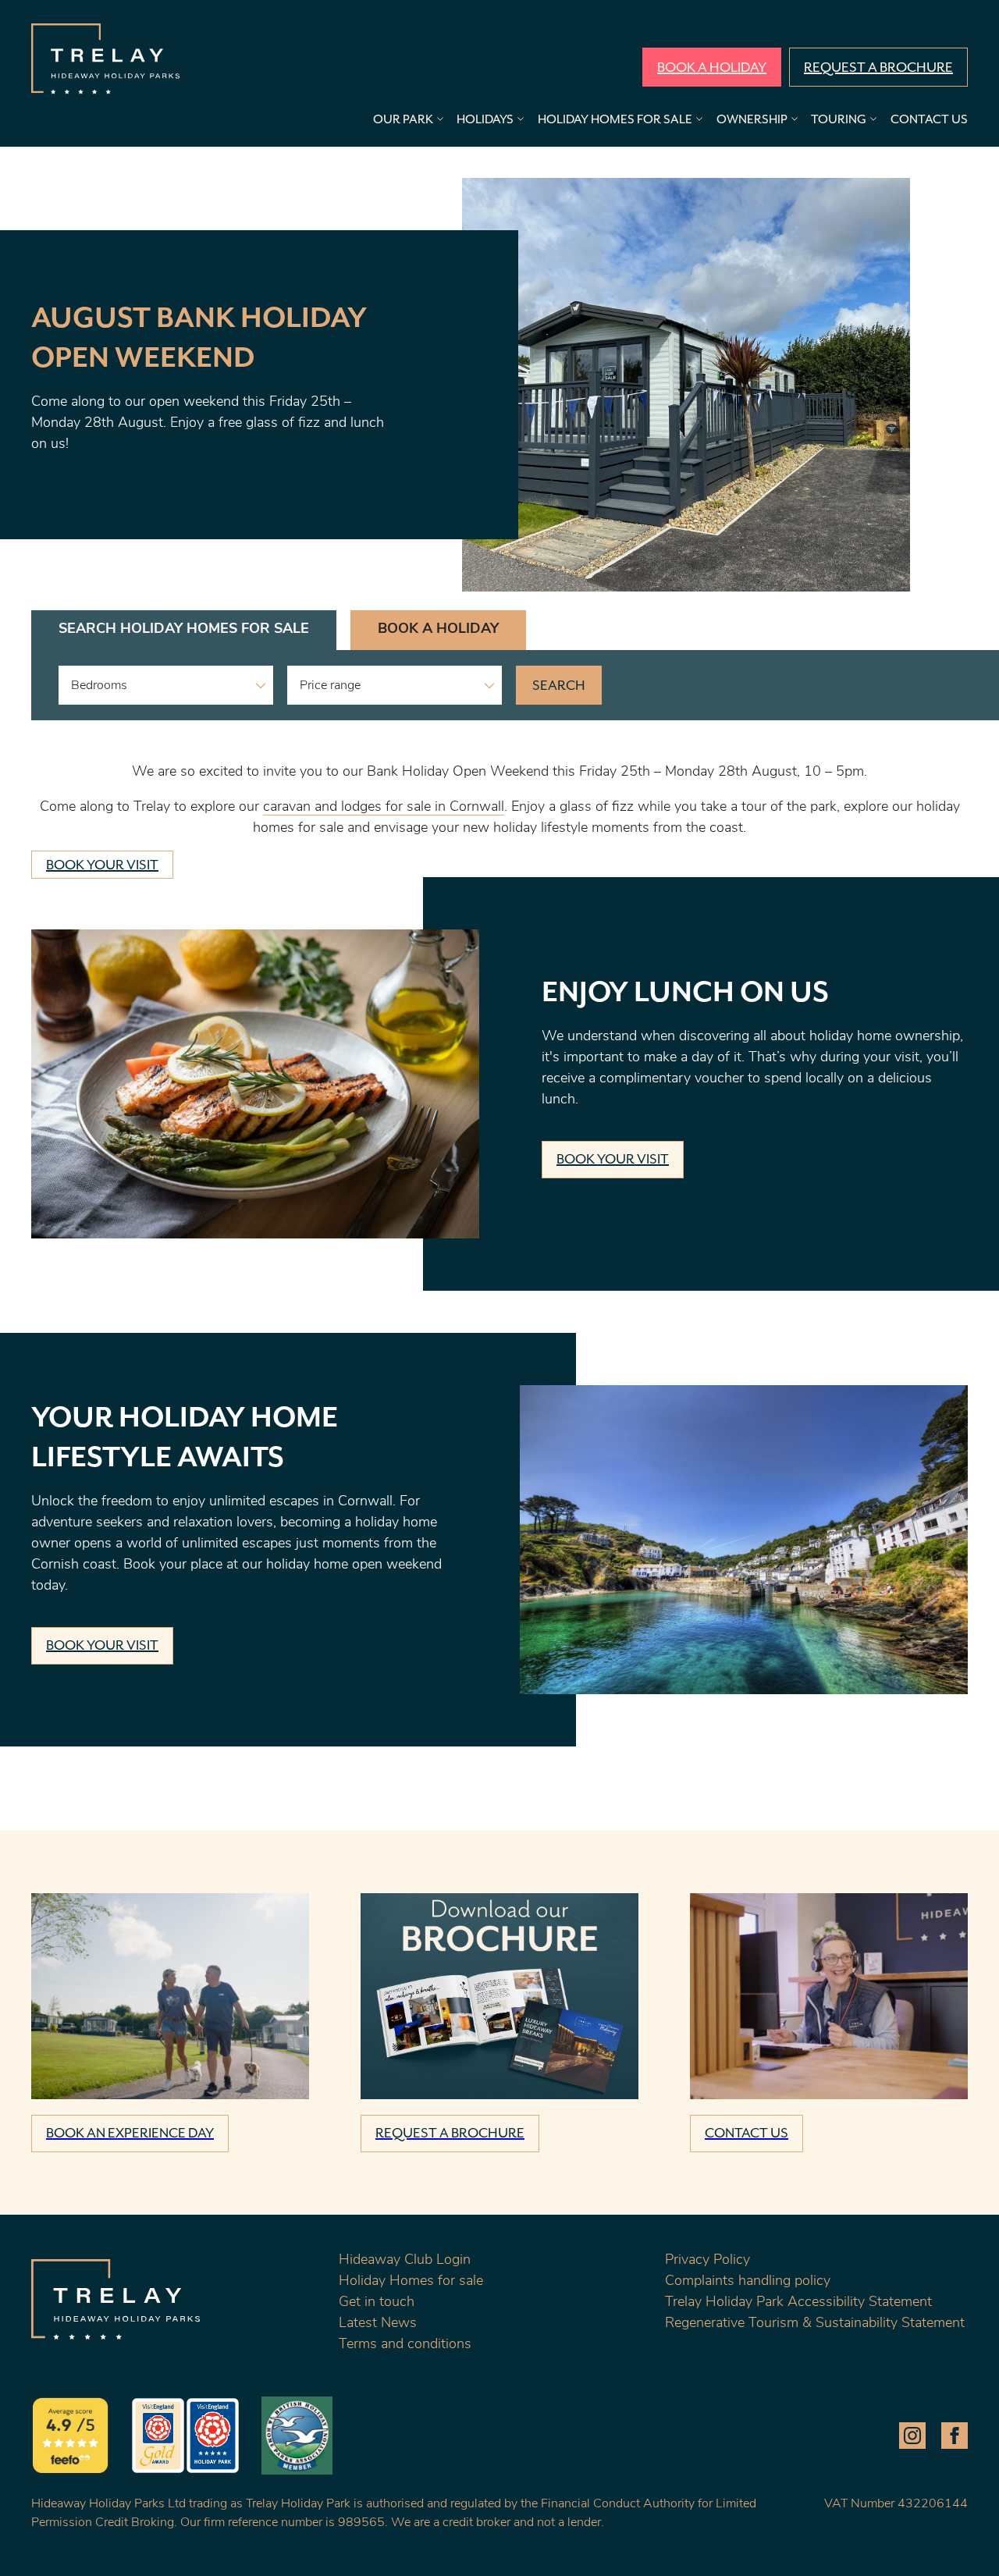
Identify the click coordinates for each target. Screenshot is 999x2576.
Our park (403, 120)
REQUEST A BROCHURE (878, 68)
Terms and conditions (405, 2345)
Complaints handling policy (748, 2282)
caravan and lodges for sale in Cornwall (384, 808)
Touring (839, 120)
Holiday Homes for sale (411, 2282)
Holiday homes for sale (615, 120)
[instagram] (912, 2436)
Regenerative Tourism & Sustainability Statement (815, 2324)
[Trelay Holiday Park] (105, 59)
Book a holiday (712, 68)
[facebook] (955, 2436)
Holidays (485, 120)
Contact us (929, 120)
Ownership (752, 120)
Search (559, 686)
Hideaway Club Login (405, 2261)
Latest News (378, 2324)
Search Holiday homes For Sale (184, 630)
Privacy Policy (707, 2261)
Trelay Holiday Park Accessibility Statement (798, 2303)
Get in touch (377, 2303)
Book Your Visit (102, 865)
